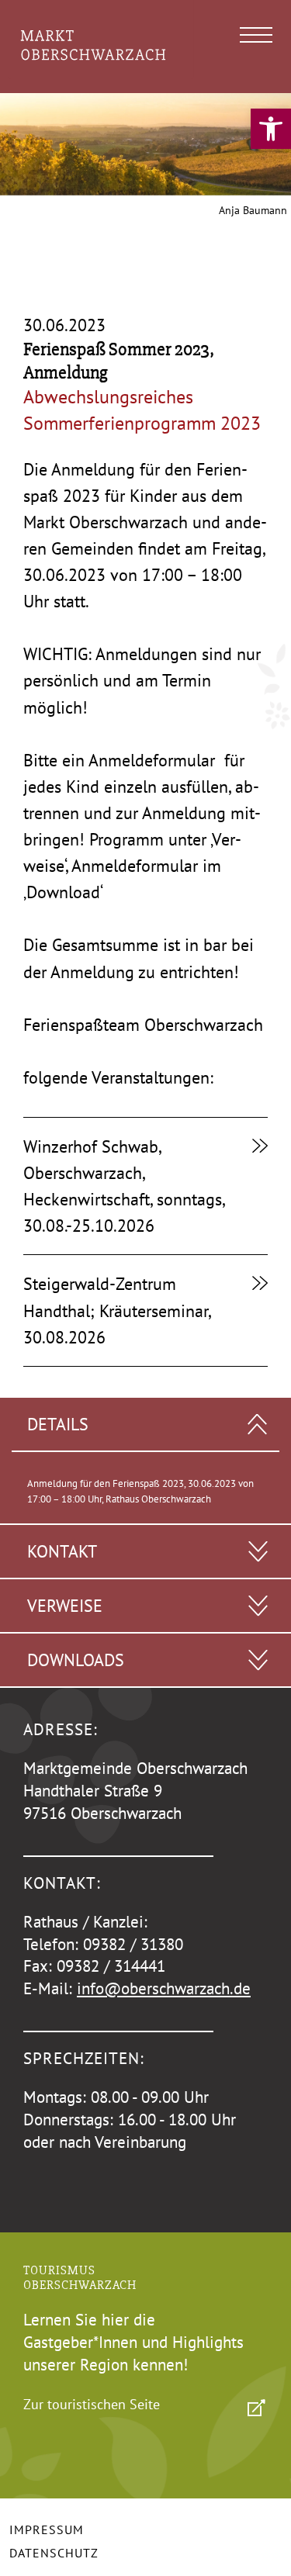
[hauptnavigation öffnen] (256, 35)
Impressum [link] (47, 2529)
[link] (271, 129)
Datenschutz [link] (54, 2553)
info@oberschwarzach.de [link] (164, 1988)
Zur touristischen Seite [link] (92, 2404)
